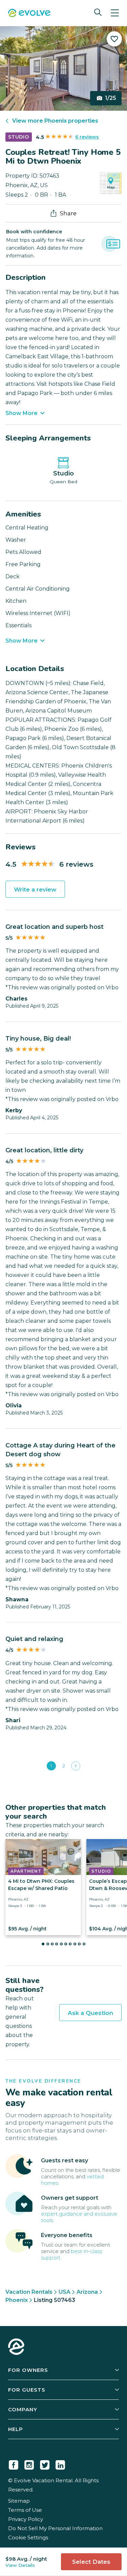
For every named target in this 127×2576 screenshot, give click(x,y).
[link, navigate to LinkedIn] (60, 2464)
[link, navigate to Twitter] (45, 2464)
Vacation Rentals (29, 2292)
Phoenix (17, 2300)
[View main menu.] (115, 13)
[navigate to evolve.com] (16, 2347)
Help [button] (16, 2429)
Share (68, 213)
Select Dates (91, 2562)
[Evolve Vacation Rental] (29, 14)
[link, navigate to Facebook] (14, 2464)
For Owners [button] (28, 2370)
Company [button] (23, 2409)
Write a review (35, 889)
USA (65, 2292)
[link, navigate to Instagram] (29, 2464)
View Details (20, 2565)
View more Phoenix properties (55, 121)
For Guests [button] (27, 2390)
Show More (22, 413)
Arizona (87, 2292)
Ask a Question (90, 2013)
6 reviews (87, 137)
